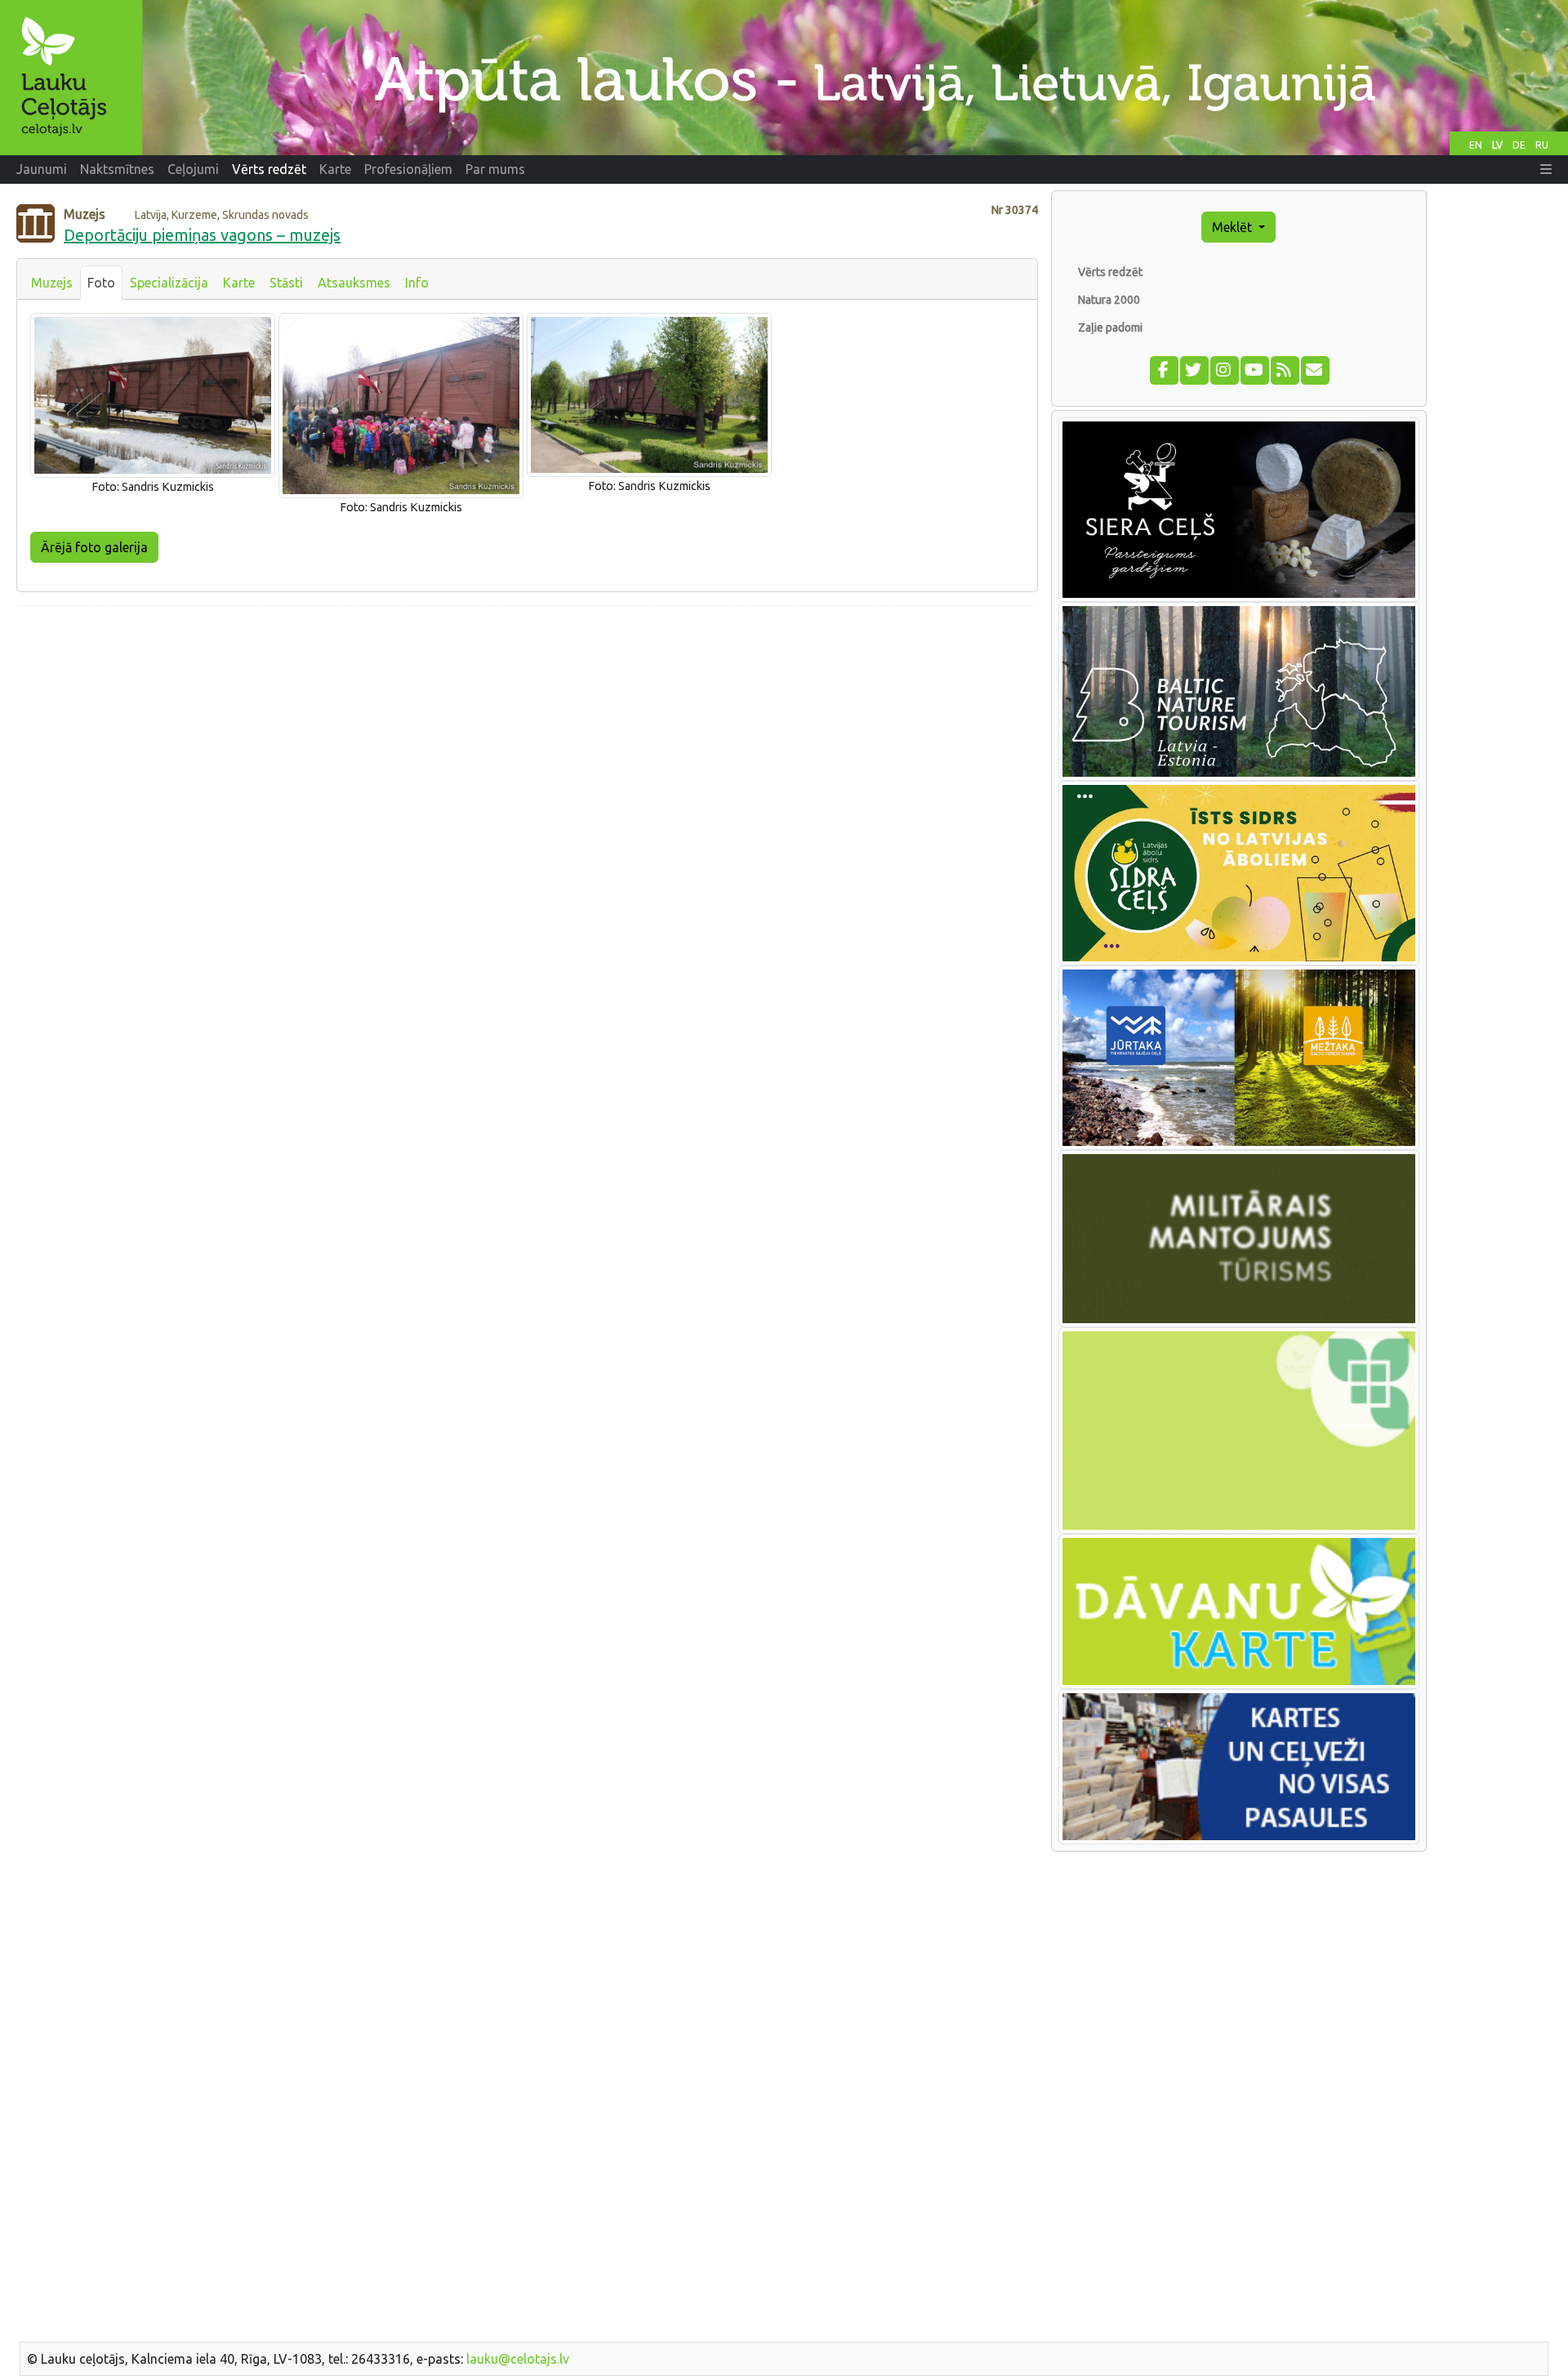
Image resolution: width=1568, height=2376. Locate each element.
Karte (239, 283)
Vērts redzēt (1110, 272)
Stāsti (286, 283)
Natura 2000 (1109, 300)
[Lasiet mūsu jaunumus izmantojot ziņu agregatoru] (1284, 368)
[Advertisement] (527, 733)
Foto (101, 283)
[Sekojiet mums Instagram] (1224, 368)
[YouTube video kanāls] (1254, 368)
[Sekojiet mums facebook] (1163, 368)
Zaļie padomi (1110, 328)
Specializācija (169, 283)
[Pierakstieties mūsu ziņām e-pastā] (1314, 368)
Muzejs (52, 283)
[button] (1546, 169)
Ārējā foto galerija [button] (94, 547)
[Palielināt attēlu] (153, 394)
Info (417, 283)
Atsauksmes (354, 283)
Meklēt (1234, 227)
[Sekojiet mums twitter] (1194, 368)
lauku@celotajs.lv (518, 2359)
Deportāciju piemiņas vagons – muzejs (202, 235)
